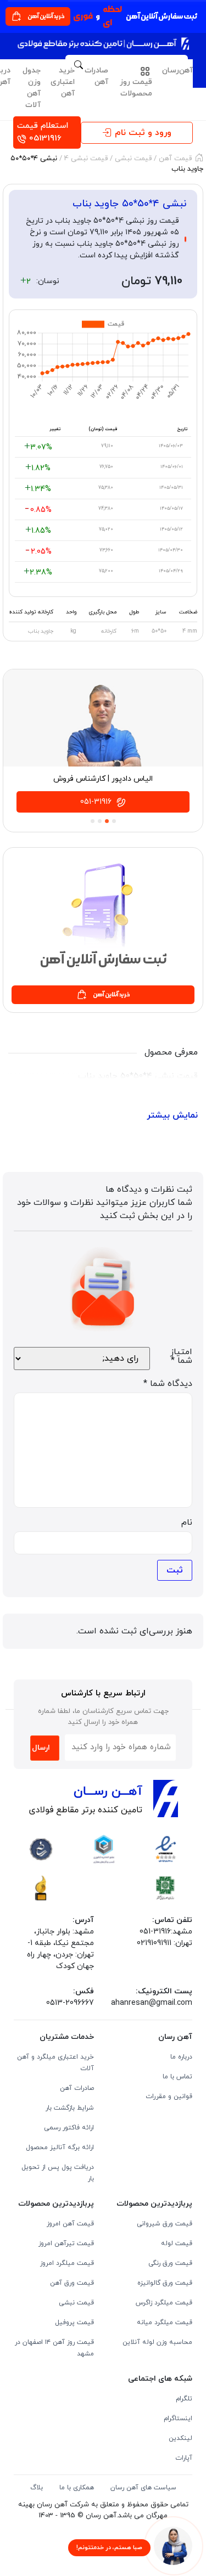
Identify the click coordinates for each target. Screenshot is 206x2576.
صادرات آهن (96, 76)
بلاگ (37, 2488)
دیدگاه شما (168, 1384)
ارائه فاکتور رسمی (69, 2128)
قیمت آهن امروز (70, 2224)
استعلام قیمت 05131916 (43, 132)
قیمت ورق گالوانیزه (165, 2283)
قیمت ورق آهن (72, 2283)
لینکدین (180, 2438)
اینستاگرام (178, 2419)
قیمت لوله (177, 2244)
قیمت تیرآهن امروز (66, 2244)
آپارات (184, 2458)
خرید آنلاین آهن (46, 16)
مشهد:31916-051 (166, 1932)
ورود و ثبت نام (143, 133)
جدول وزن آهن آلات (32, 88)
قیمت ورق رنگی (170, 2263)
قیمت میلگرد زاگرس (164, 2303)
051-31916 (97, 802)
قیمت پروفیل (74, 2323)
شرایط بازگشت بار (70, 2108)
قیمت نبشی (133, 159)
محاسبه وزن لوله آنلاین (157, 2342)
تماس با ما (177, 2077)
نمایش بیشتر (172, 1115)
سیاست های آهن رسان (143, 2488)
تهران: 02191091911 (165, 1943)
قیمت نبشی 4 (86, 159)
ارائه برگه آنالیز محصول (60, 2147)
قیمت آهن (175, 159)
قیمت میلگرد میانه (165, 2323)
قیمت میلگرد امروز (67, 2263)
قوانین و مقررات (169, 2096)
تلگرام (184, 2399)
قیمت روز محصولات (136, 88)
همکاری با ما (77, 2488)
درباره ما (181, 2057)
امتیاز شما (181, 1356)
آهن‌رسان (177, 71)
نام (187, 1523)
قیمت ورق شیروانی (165, 2224)
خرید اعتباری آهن (63, 82)
